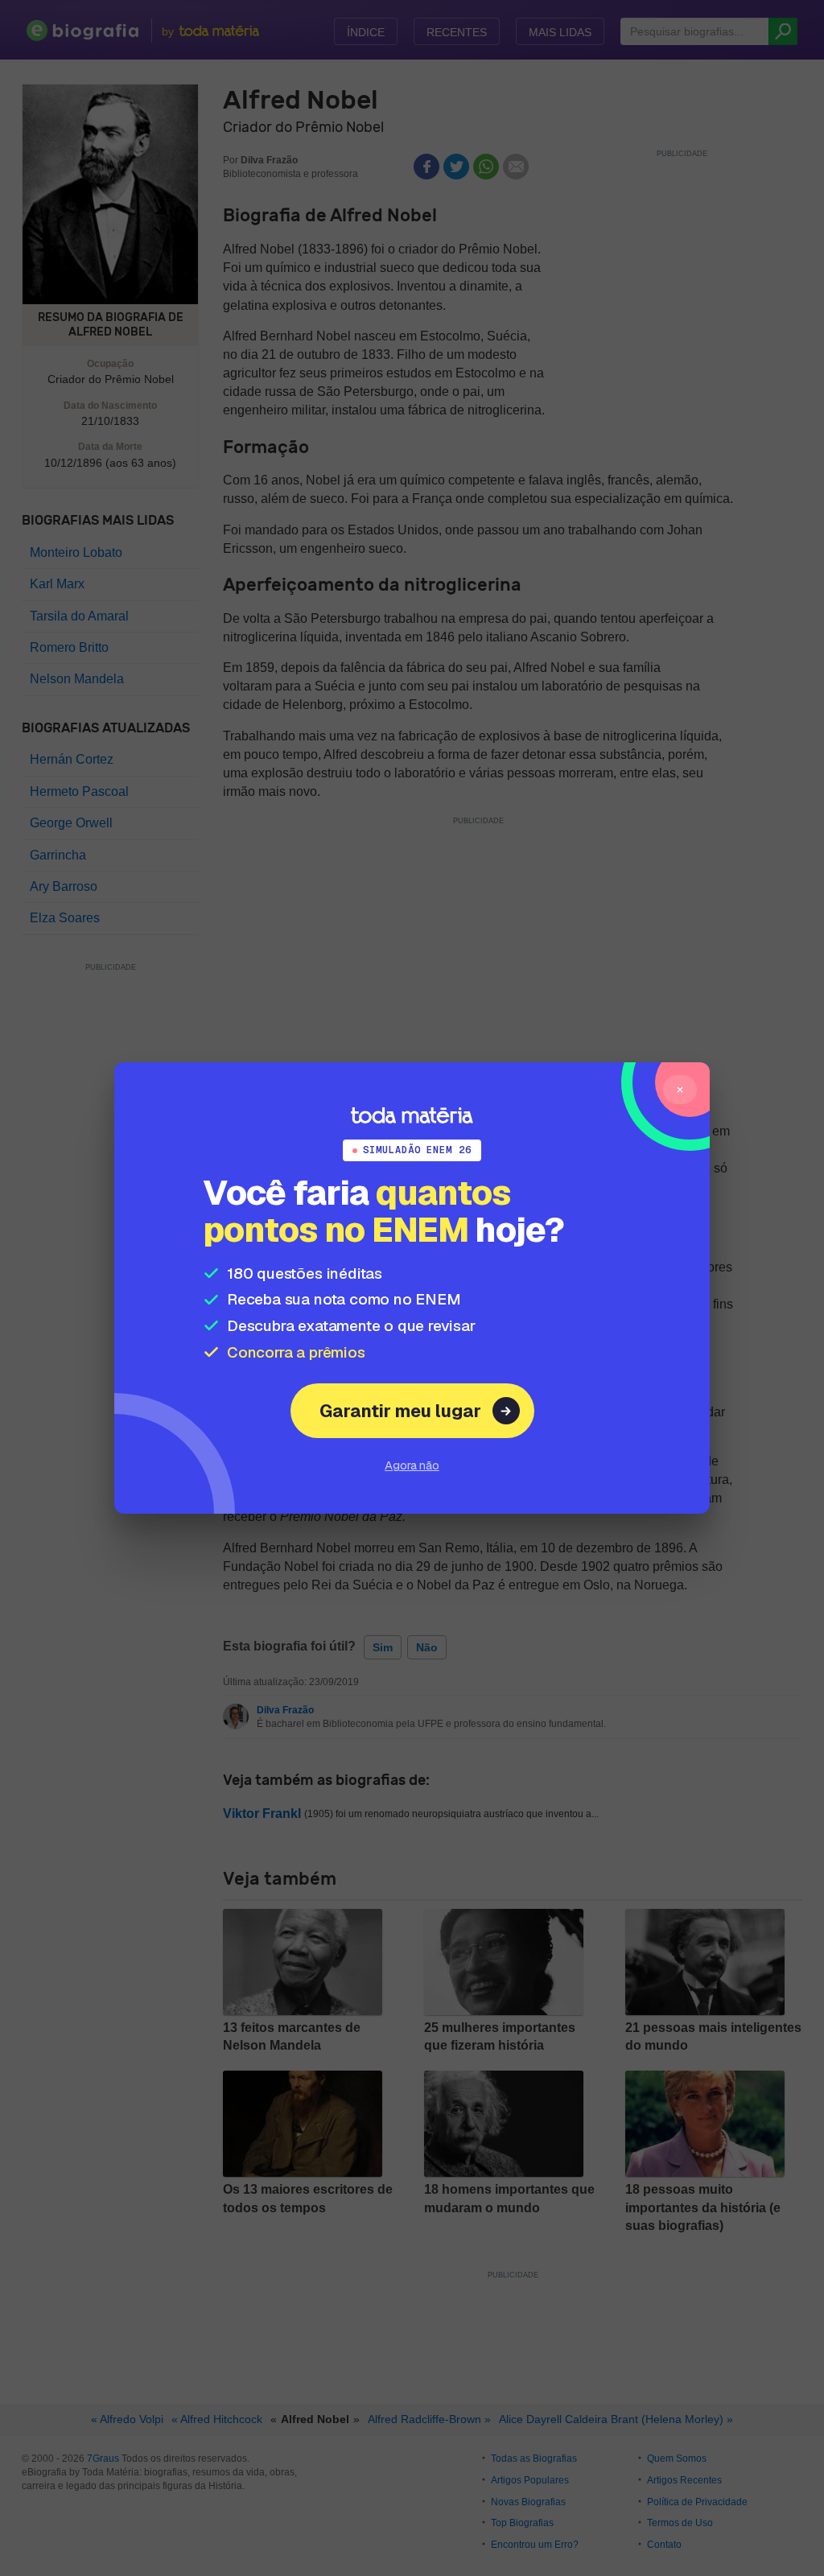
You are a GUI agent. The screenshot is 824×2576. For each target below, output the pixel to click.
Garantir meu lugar (400, 1411)
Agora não (412, 1465)
